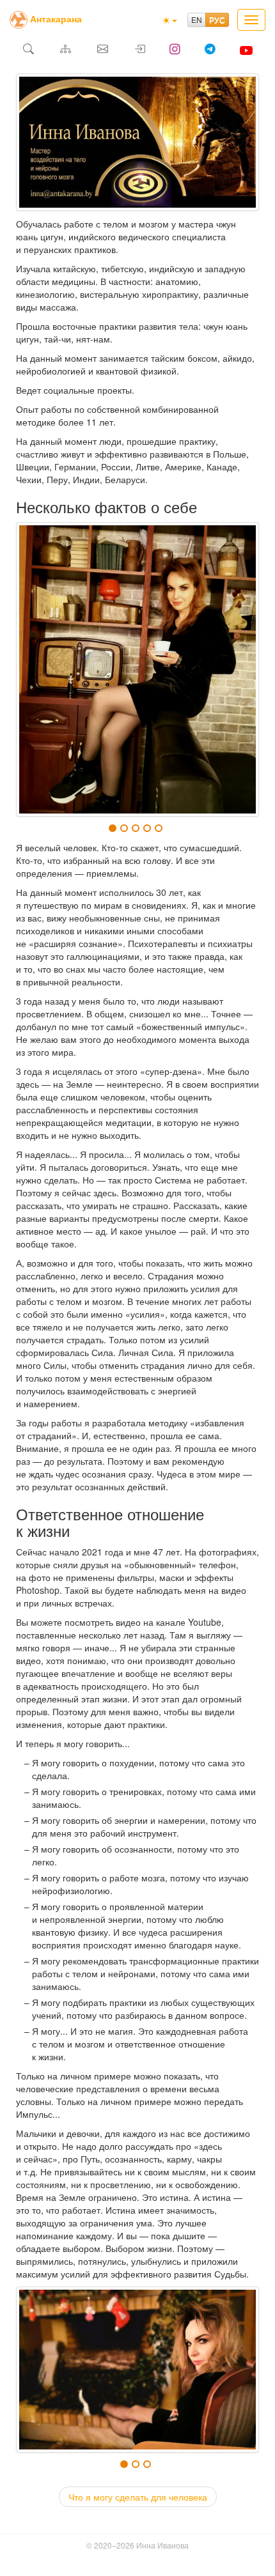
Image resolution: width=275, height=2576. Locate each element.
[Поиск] (28, 50)
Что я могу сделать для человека (138, 2497)
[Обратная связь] (102, 50)
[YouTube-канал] (246, 50)
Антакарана (56, 19)
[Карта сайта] (65, 50)
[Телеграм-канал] (210, 50)
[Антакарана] (19, 19)
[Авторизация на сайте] (139, 50)
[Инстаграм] (175, 50)
